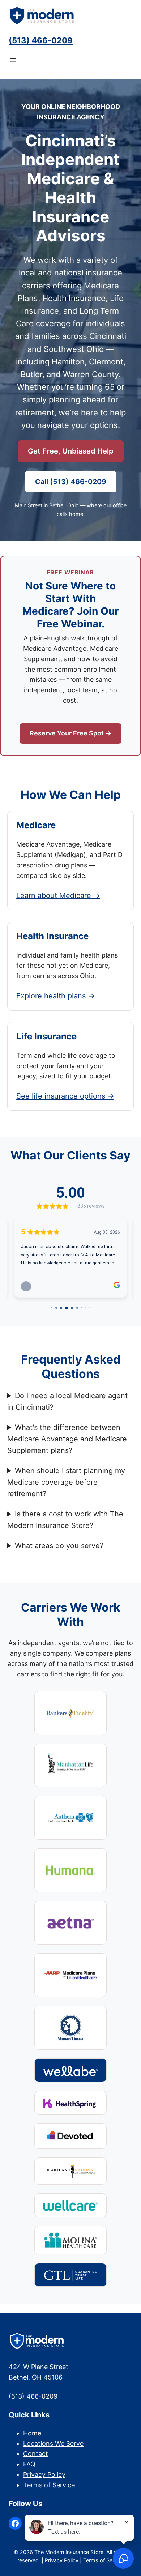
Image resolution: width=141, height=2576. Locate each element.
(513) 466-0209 (41, 40)
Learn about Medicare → (58, 896)
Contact (36, 2454)
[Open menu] (13, 60)
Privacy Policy (44, 2475)
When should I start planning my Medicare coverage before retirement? (66, 1482)
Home (32, 2433)
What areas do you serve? (59, 1546)
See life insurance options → (65, 1096)
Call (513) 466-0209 (71, 482)
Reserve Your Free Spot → (70, 733)
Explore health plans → (55, 996)
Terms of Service (49, 2485)
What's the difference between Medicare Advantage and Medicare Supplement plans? (67, 1439)
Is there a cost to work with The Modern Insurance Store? (65, 1520)
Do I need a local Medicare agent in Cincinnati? (67, 1401)
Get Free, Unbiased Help (71, 451)
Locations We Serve (53, 2444)
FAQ (29, 2464)
